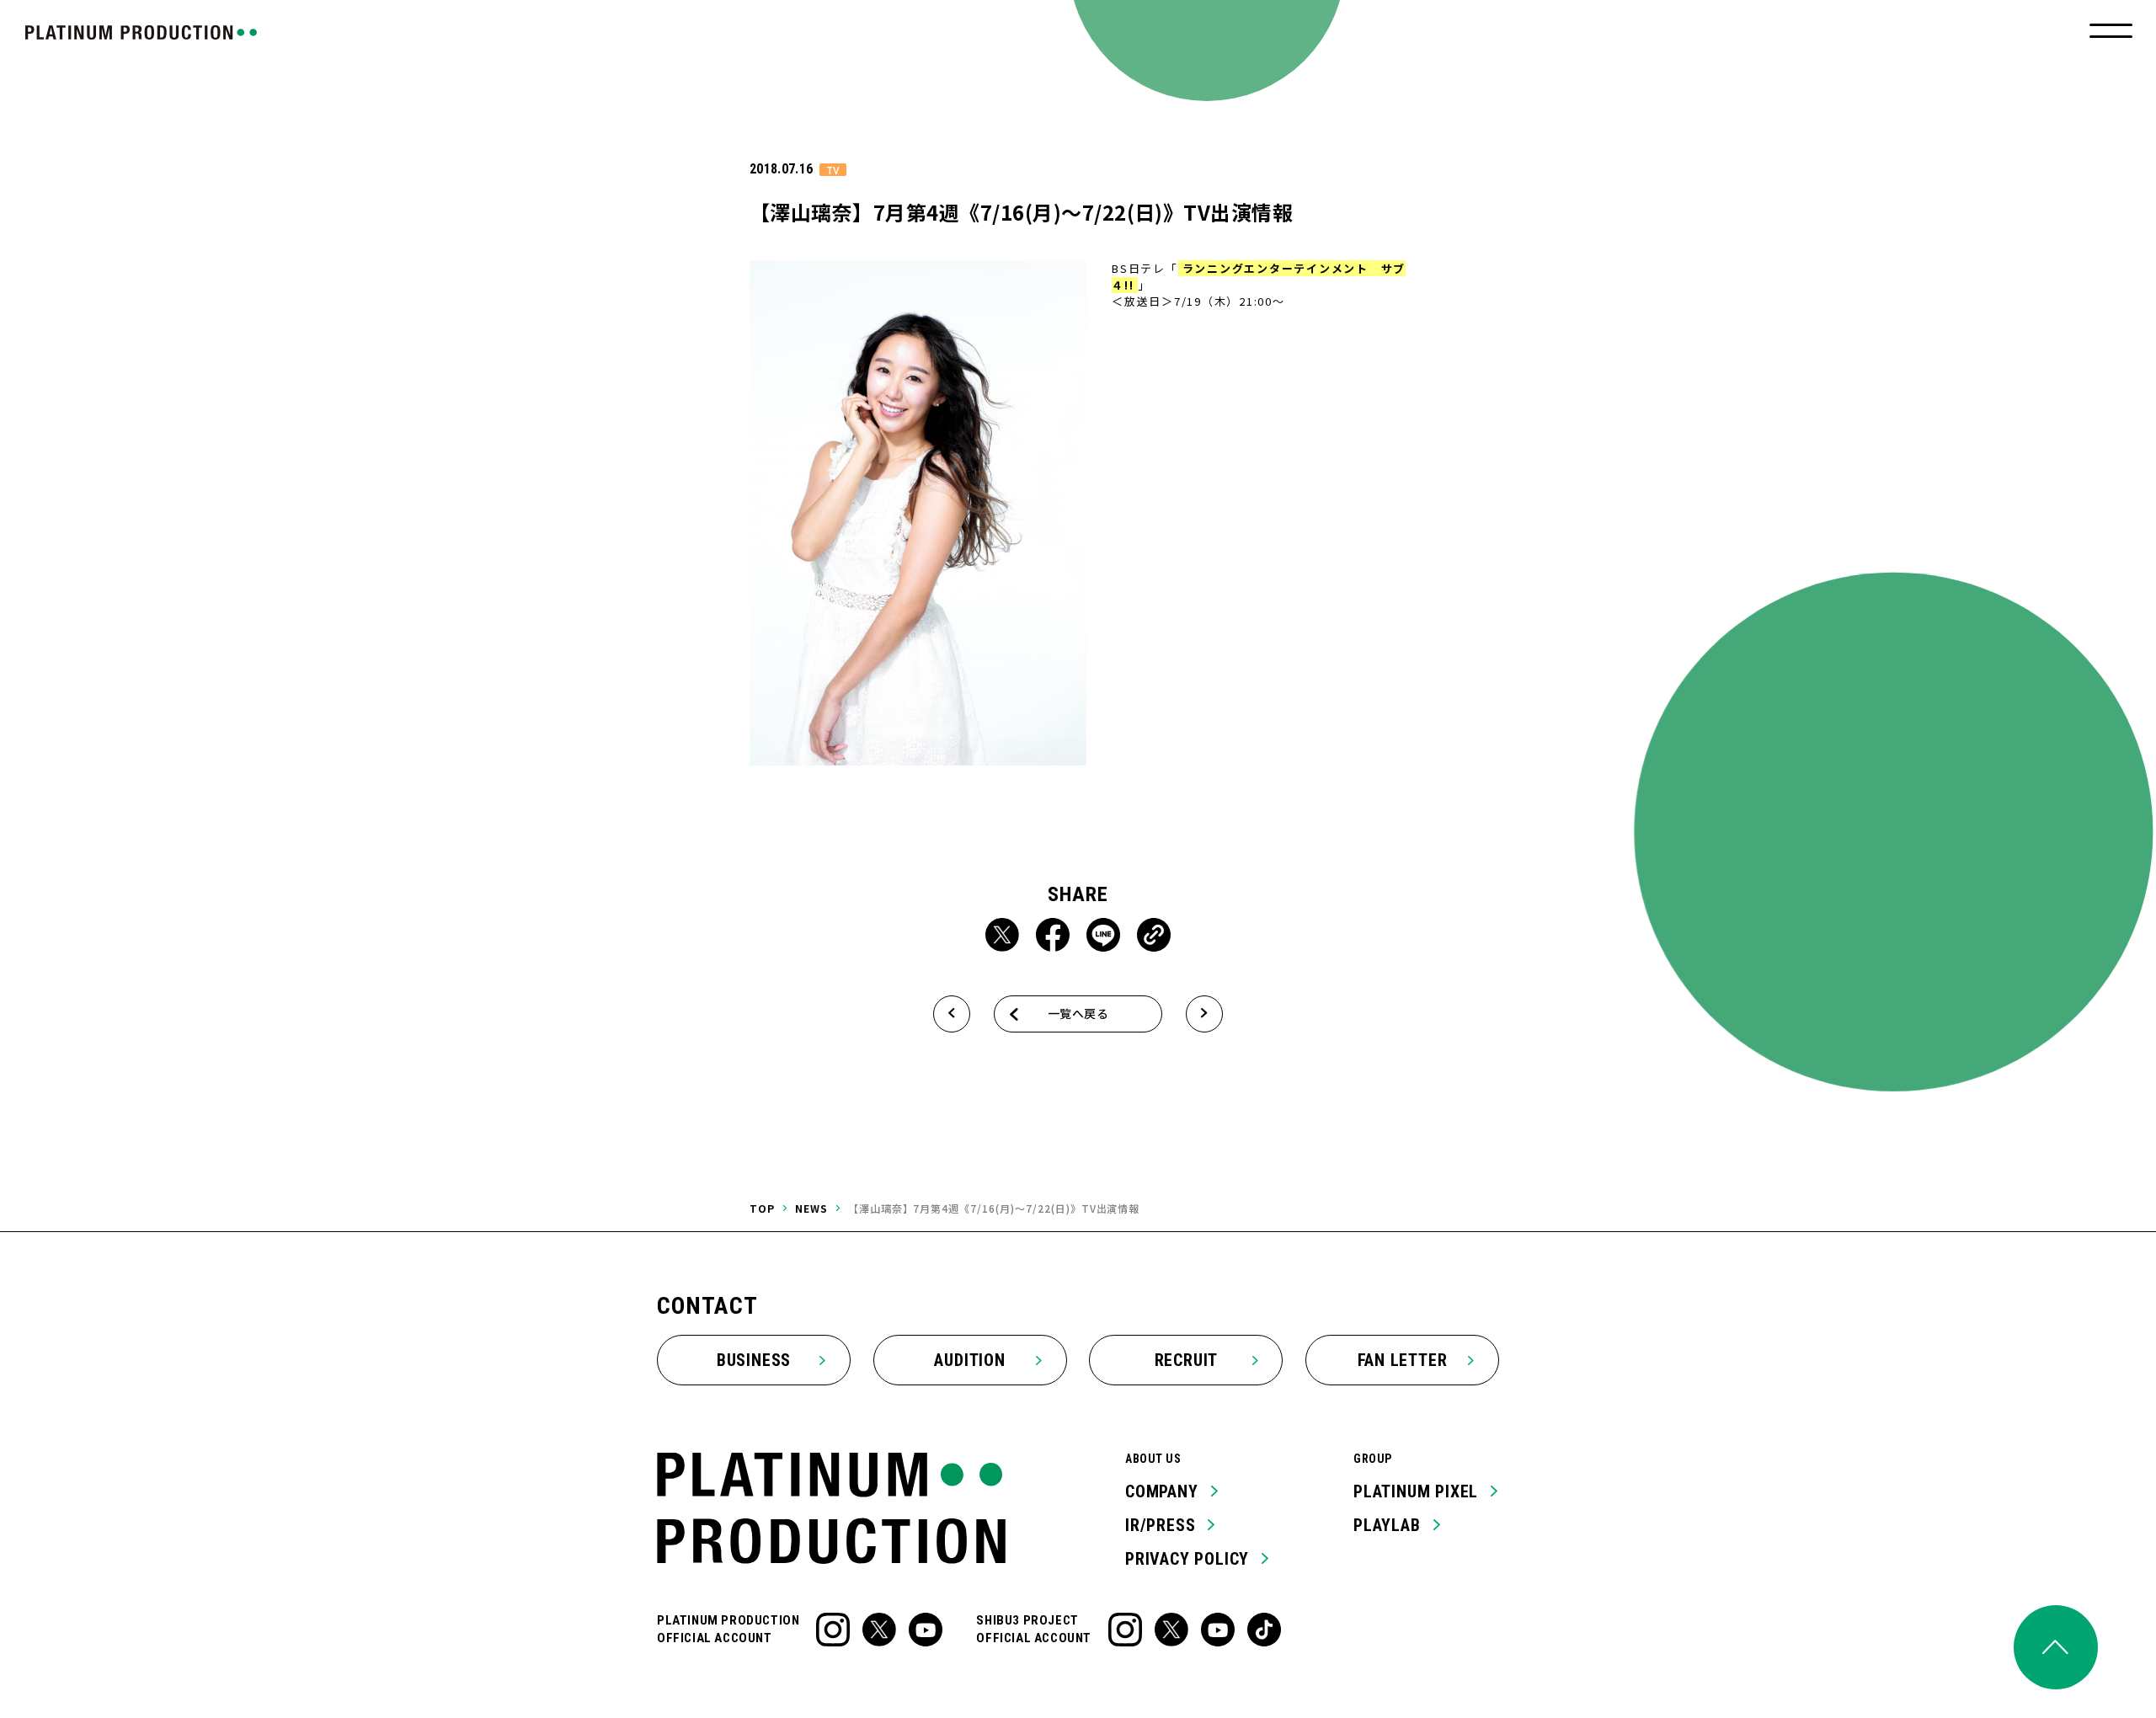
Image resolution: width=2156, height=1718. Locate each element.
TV (833, 170)
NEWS (811, 1208)
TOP (762, 1208)
